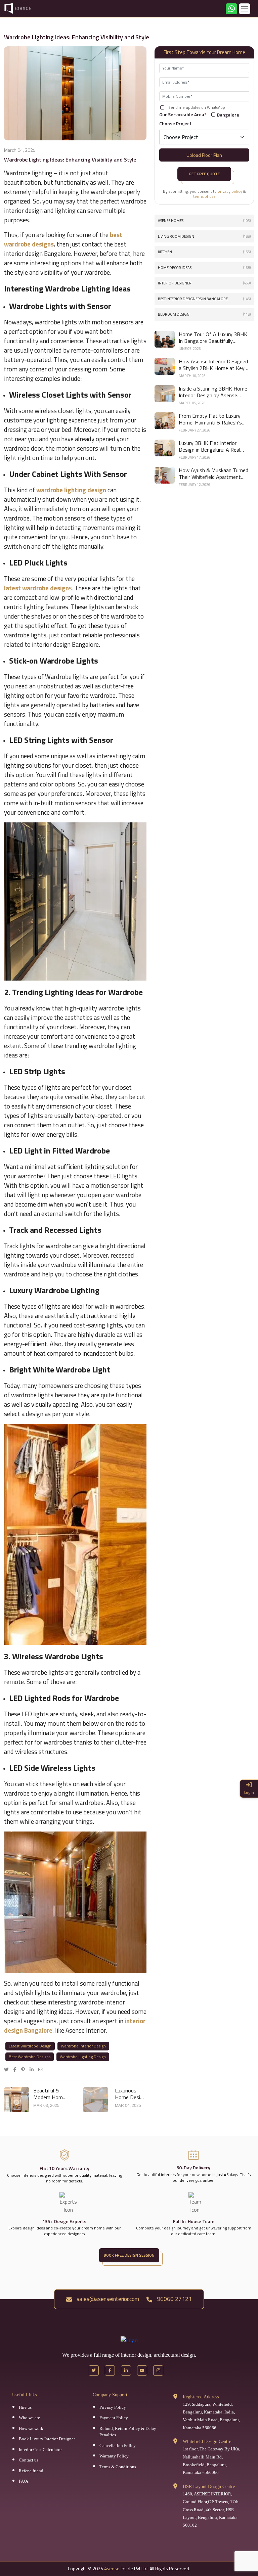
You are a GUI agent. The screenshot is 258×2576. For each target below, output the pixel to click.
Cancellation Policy (118, 2446)
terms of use (204, 196)
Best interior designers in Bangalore (204, 299)
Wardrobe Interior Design (83, 2046)
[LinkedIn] (33, 2069)
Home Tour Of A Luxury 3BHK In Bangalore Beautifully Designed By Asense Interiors (213, 337)
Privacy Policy (113, 2407)
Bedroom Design (204, 314)
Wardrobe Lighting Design (83, 2057)
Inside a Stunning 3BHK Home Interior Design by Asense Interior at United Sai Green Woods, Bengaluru (213, 392)
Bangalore (228, 115)
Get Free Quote (204, 174)
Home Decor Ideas (204, 268)
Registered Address (201, 2397)
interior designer (204, 283)
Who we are (29, 2418)
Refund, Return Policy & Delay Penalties (128, 2432)
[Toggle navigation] (245, 9)
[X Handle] (94, 2370)
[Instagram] (158, 2370)
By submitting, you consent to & (204, 194)
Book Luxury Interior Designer (47, 2439)
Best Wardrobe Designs (30, 2057)
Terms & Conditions (118, 2467)
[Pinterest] (25, 2069)
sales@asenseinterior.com (107, 2299)
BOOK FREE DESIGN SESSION (129, 2255)
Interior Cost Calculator (40, 2450)
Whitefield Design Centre (207, 2442)
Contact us (29, 2460)
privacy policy (230, 191)
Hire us (25, 2407)
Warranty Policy (114, 2456)
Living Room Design (204, 236)
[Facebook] (17, 2069)
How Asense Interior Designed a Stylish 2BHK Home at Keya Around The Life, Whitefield (213, 365)
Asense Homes (204, 221)
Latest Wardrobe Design (30, 2046)
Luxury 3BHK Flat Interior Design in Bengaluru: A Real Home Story (209, 446)
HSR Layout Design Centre (209, 2487)
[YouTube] (142, 2370)
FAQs (24, 2481)
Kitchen (204, 252)
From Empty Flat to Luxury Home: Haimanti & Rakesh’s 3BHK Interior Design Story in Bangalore (212, 419)
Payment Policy (114, 2418)
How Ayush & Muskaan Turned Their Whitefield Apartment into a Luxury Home (213, 473)
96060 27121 (174, 2299)
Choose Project (175, 123)
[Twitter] (8, 2069)
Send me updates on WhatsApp (197, 107)
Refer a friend (31, 2471)
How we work (31, 2428)
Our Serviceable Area (183, 114)
